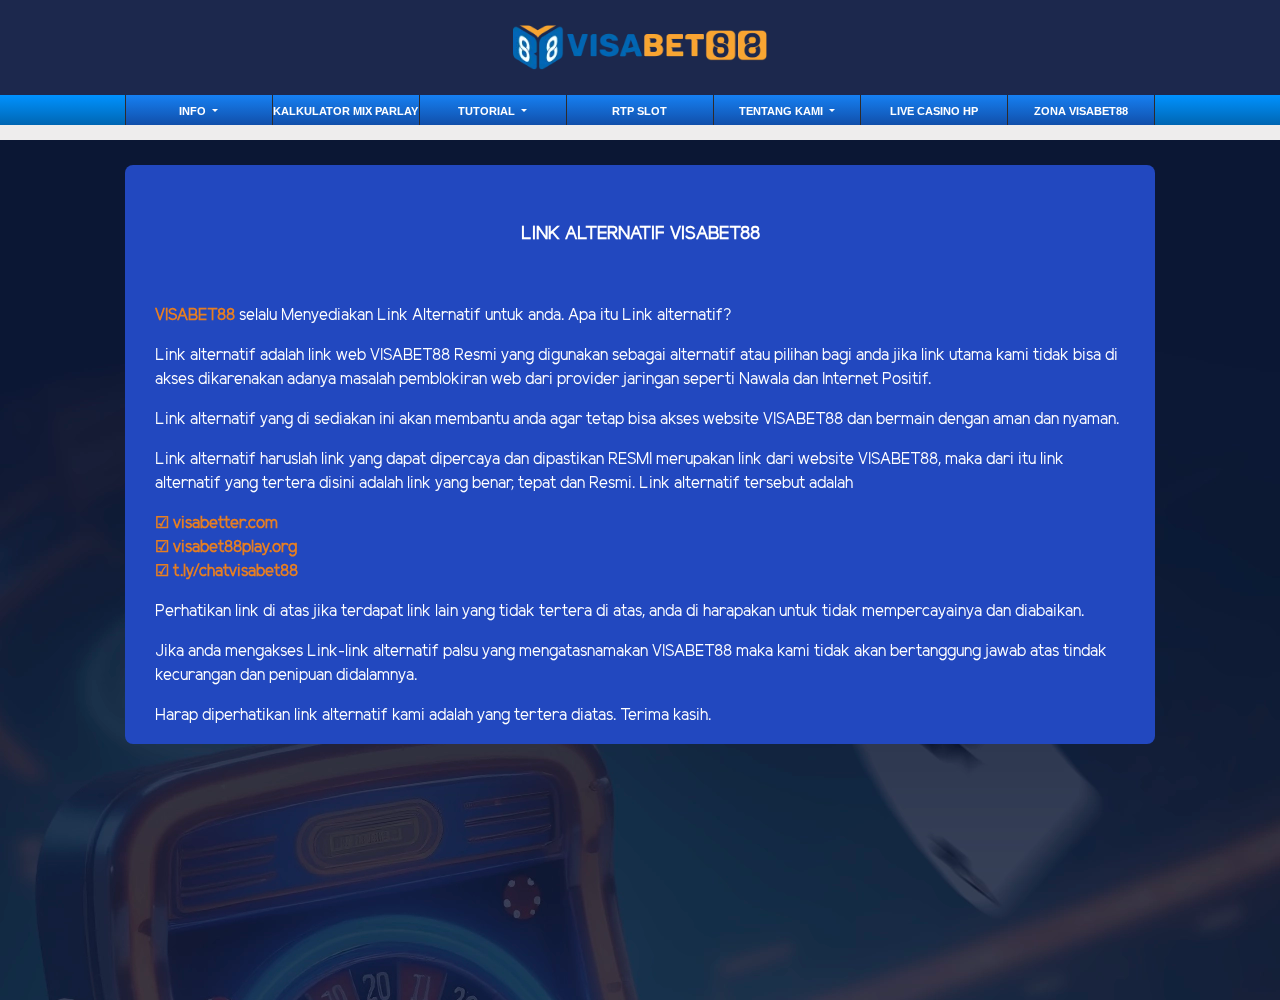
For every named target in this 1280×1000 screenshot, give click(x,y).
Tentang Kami (782, 111)
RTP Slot (639, 111)
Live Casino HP (934, 111)
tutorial (488, 111)
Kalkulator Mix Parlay (345, 111)
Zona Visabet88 (1081, 111)
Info (194, 111)
